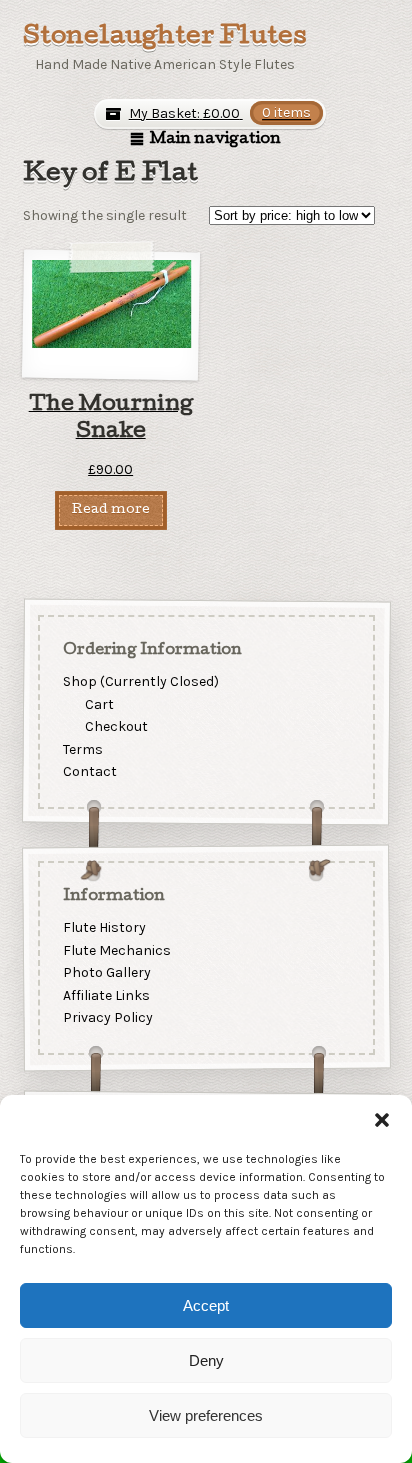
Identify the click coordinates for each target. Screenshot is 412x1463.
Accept (206, 1305)
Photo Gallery (106, 972)
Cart (99, 703)
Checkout (116, 726)
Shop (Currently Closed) (140, 680)
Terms (82, 748)
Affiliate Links (105, 995)
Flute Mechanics (116, 949)
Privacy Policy (107, 1017)
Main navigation (215, 140)
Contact (89, 771)
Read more (111, 510)
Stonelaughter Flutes (165, 38)
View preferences (206, 1415)
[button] (382, 1120)
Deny (206, 1360)
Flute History (103, 927)
